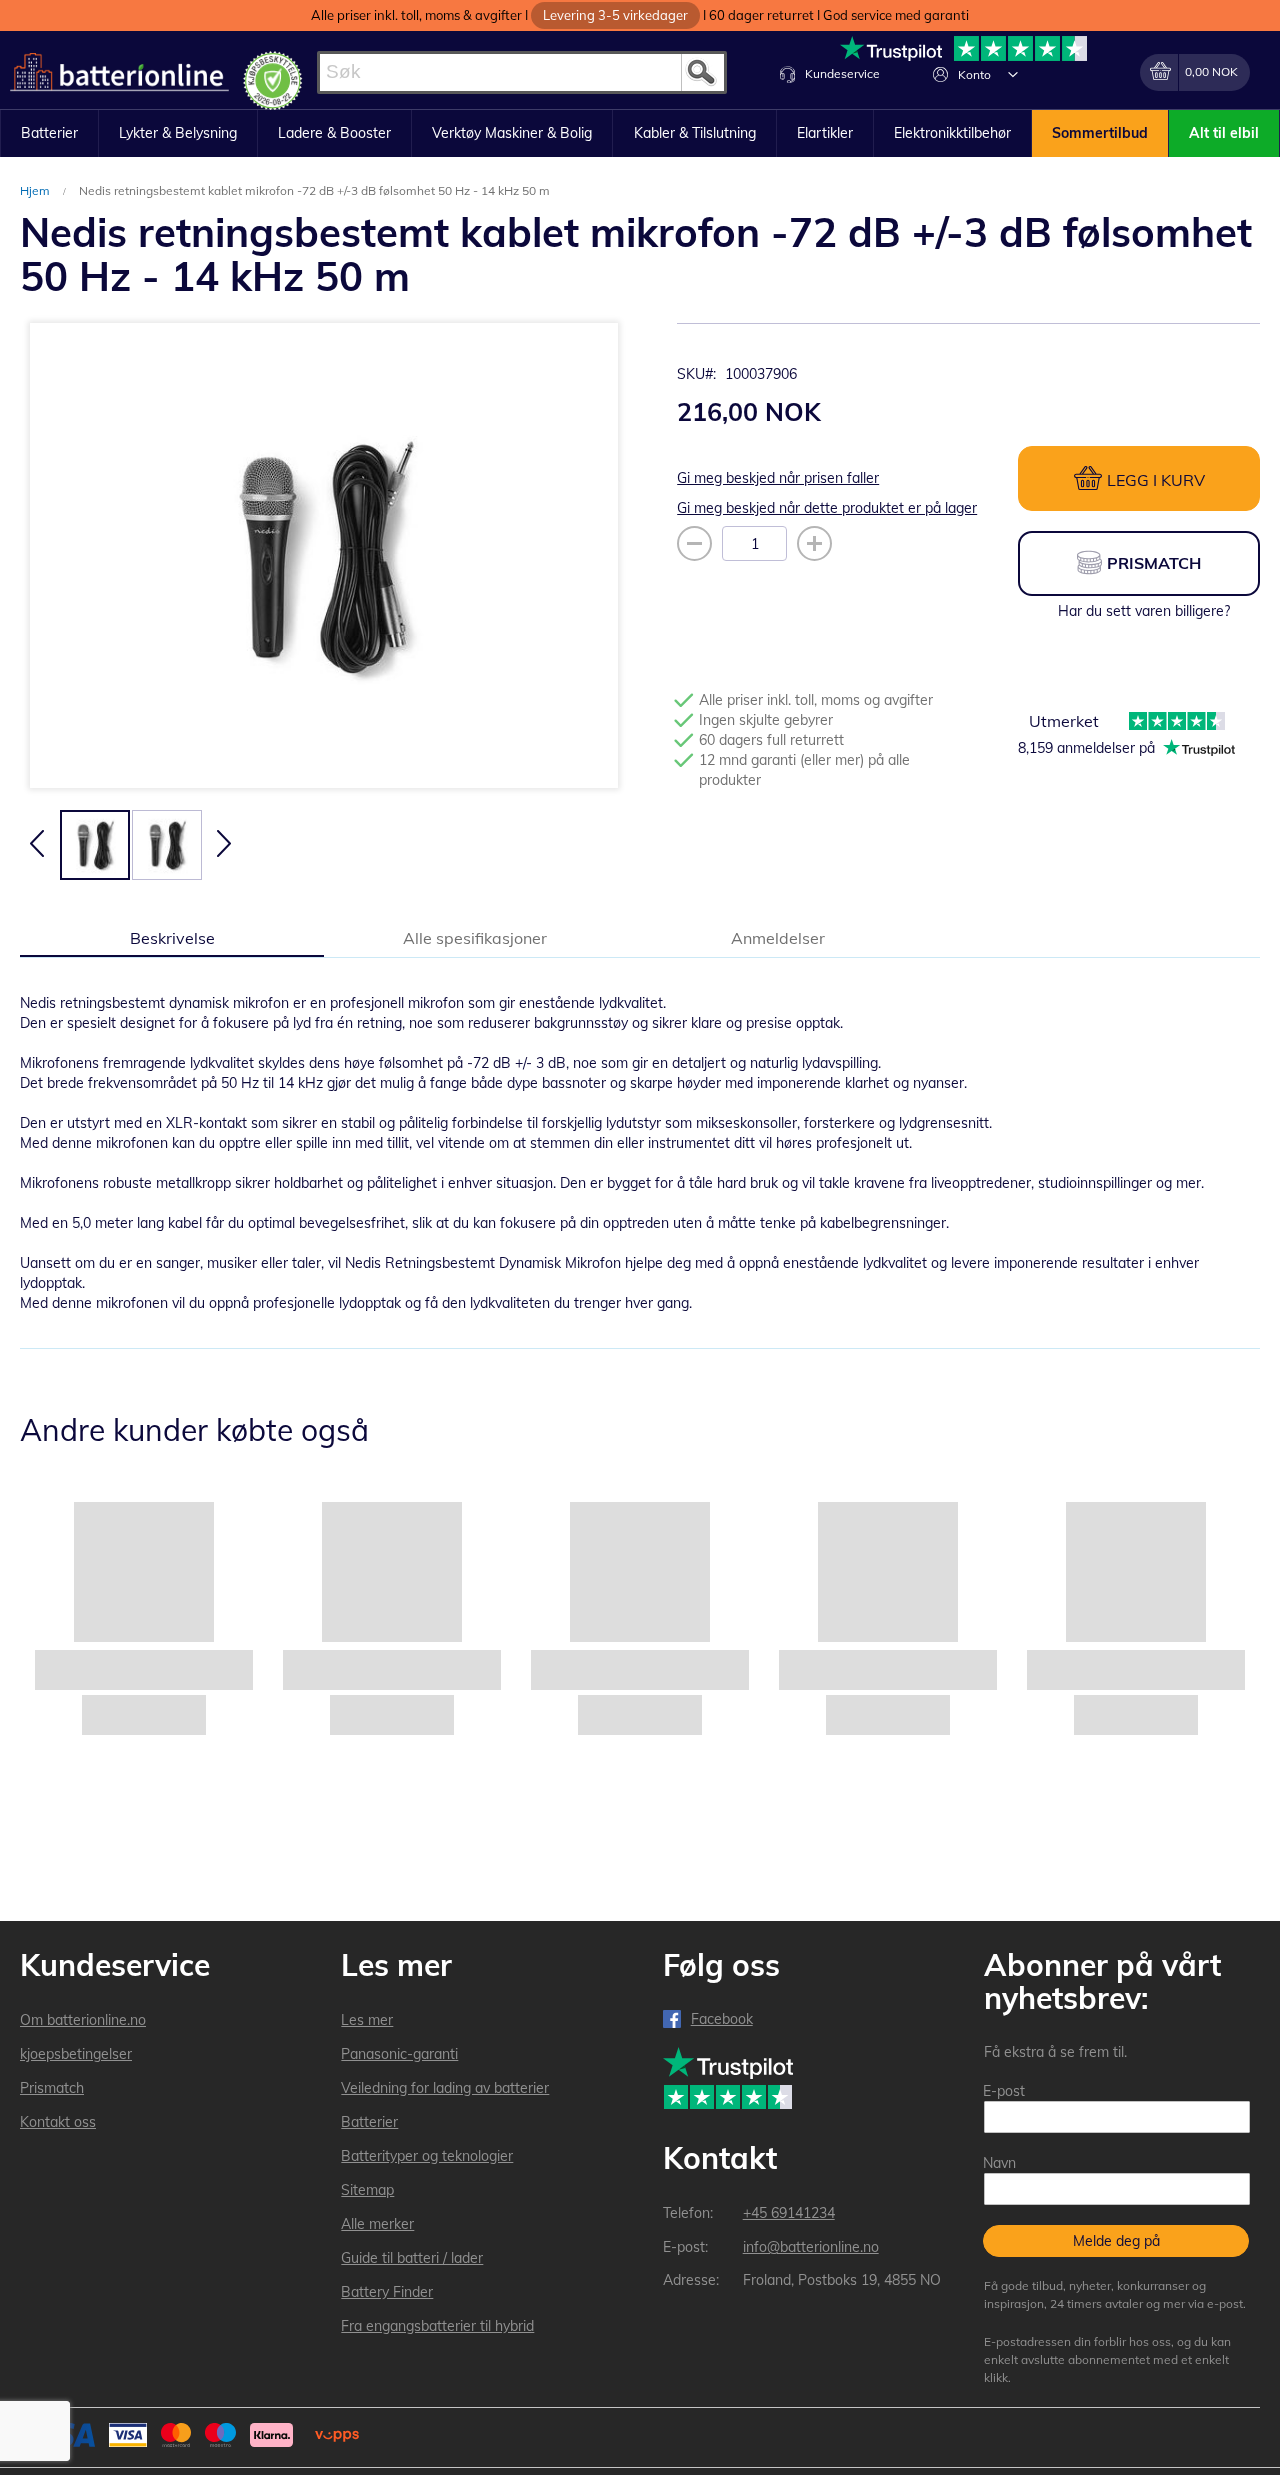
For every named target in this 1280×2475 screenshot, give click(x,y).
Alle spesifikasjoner (475, 938)
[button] (1013, 74)
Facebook (722, 2019)
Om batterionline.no (83, 2020)
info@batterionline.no (811, 2247)
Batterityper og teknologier (427, 2156)
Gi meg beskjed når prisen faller (778, 478)
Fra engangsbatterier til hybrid (437, 2326)
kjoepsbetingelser (76, 2054)
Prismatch (52, 2088)
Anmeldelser (778, 938)
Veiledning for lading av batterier (445, 2088)
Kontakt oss (58, 2122)
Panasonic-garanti (399, 2054)
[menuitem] (49, 134)
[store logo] (119, 72)
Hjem (36, 190)
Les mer (367, 2020)
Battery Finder (387, 2292)
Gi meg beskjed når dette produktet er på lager (827, 508)
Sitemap (367, 2190)
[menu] (640, 134)
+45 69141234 (789, 2213)
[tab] (172, 937)
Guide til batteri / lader (412, 2258)
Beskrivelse (172, 938)
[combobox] (522, 72)
